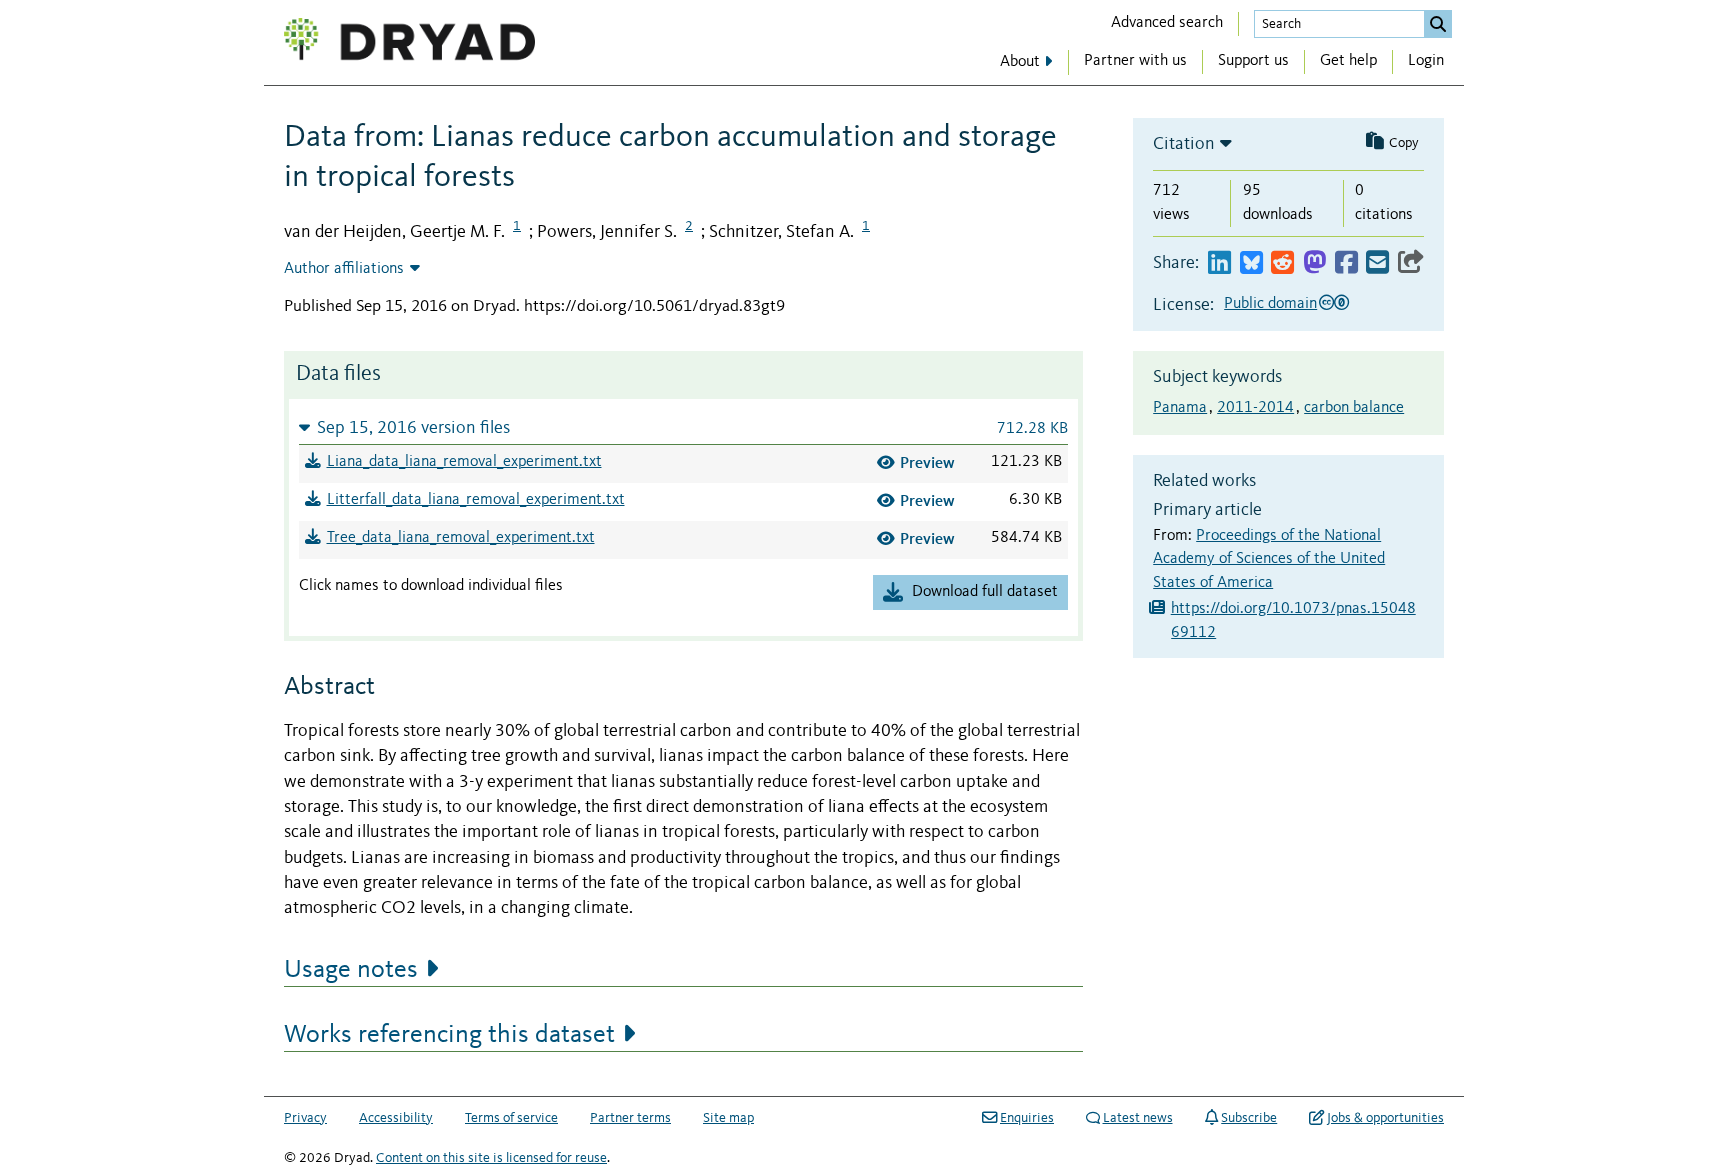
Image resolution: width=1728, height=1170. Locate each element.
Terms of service (511, 1118)
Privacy (305, 1118)
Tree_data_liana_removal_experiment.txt (461, 538)
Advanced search (1167, 23)
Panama (1180, 408)
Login (1426, 61)
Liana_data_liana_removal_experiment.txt (464, 462)
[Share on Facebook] (1346, 263)
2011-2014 (1255, 408)
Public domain (1270, 304)
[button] (683, 427)
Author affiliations (344, 269)
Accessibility (396, 1118)
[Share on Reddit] (1282, 263)
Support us (1253, 61)
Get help (1348, 61)
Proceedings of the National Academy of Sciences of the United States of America (1269, 560)
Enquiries (1027, 1118)
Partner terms (630, 1118)
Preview (927, 462)
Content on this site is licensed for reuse (491, 1158)
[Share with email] (1377, 263)
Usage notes (351, 970)
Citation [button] (1184, 144)
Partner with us (1135, 61)
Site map (728, 1118)
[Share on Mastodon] (1314, 263)
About (1020, 62)
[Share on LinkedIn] (1219, 263)
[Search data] (1438, 24)
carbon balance (1354, 408)
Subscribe (1249, 1118)
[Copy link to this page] (1411, 263)
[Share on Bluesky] (1251, 263)
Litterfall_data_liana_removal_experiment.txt (476, 500)
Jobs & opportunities (1385, 1118)
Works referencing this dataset (449, 1035)
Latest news (1138, 1118)
